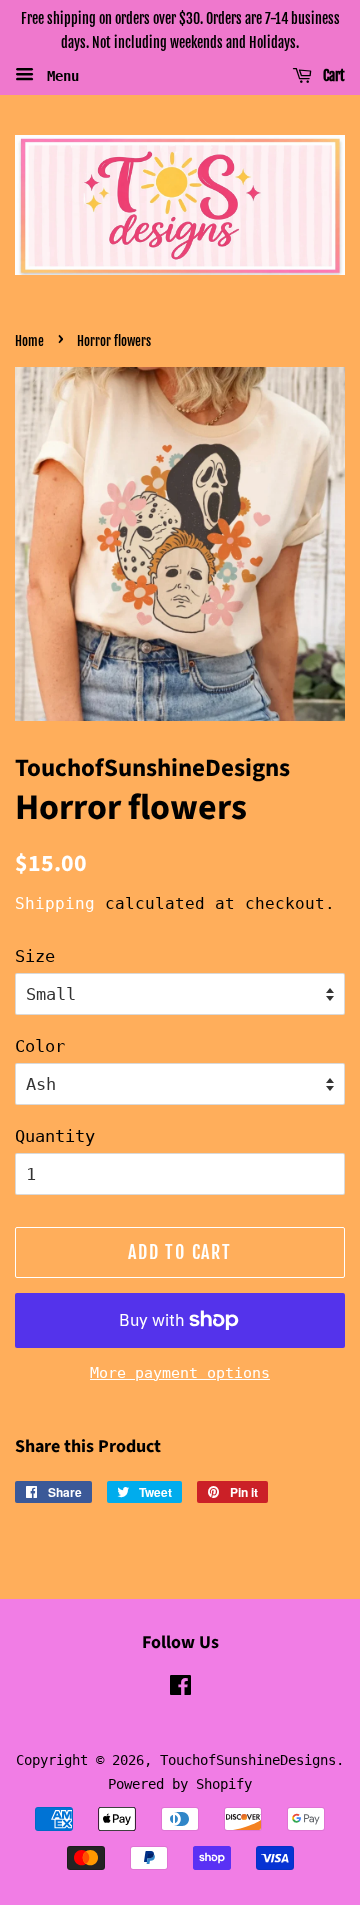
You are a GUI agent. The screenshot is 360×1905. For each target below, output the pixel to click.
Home (29, 341)
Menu (59, 75)
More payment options (180, 1373)
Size (35, 956)
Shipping (55, 903)
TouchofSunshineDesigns (248, 1760)
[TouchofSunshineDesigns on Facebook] (180, 1689)
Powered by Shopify (180, 1784)
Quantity (55, 1136)
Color (40, 1046)
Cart (332, 75)
